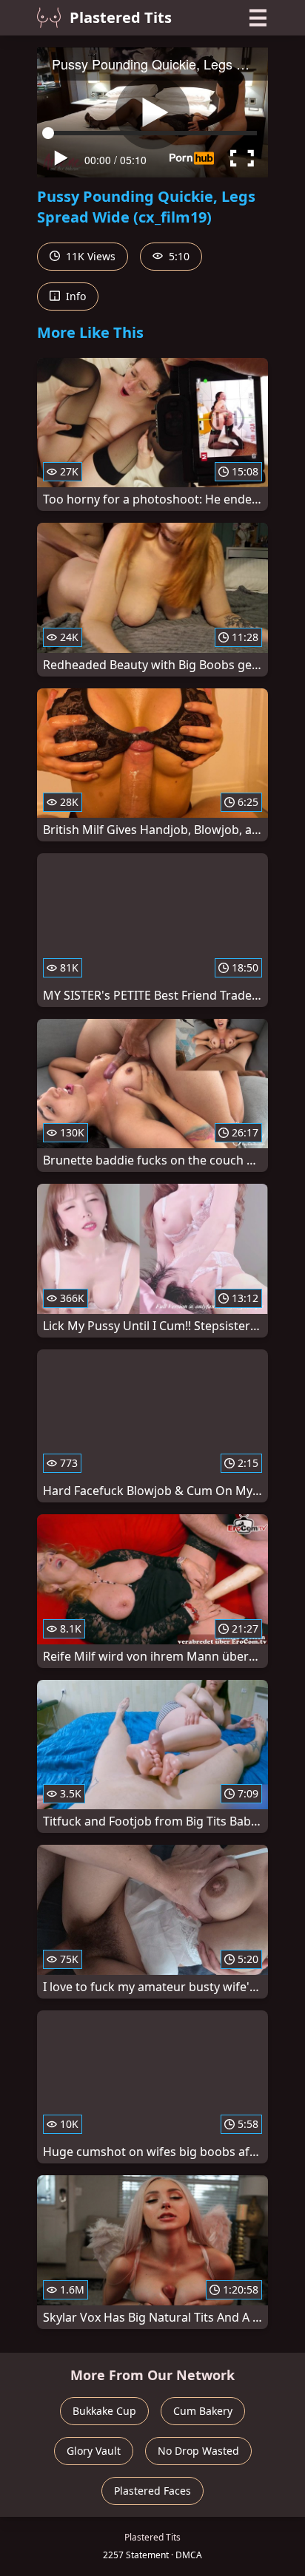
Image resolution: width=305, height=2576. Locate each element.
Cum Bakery (203, 2411)
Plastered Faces (152, 2491)
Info (74, 296)
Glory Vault (94, 2451)
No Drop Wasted (198, 2451)
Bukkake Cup (104, 2411)
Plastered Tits (121, 17)
